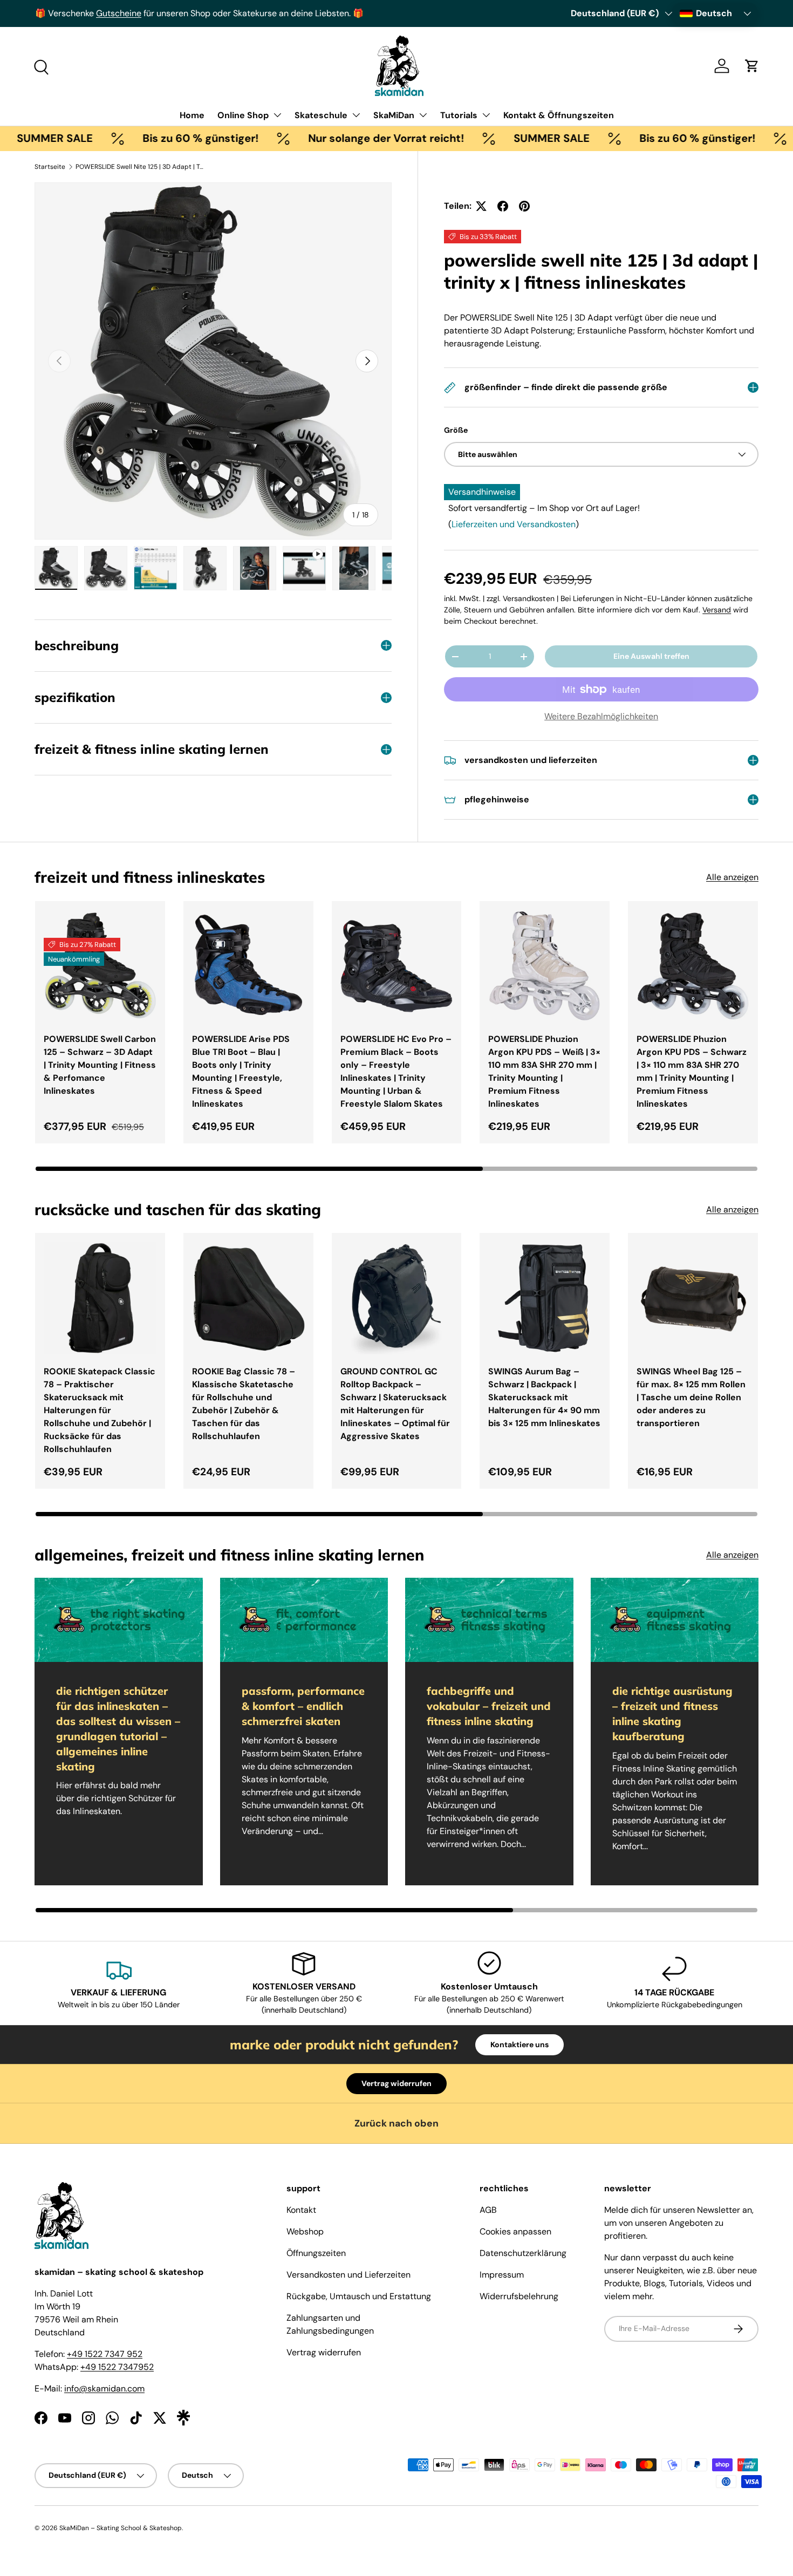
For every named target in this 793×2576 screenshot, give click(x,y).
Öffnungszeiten (316, 2253)
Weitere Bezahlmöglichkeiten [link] (601, 716)
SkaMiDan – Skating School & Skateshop (121, 2528)
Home (192, 115)
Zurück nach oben (396, 2123)
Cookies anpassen (515, 2231)
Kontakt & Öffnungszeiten (559, 115)
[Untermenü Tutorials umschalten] (486, 115)
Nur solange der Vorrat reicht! (326, 138)
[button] (752, 66)
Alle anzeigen (732, 877)
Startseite (50, 167)
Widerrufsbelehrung (519, 2296)
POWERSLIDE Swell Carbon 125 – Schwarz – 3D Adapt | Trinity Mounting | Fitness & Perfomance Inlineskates (100, 1065)
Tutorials (459, 115)
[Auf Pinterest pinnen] (524, 206)
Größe (456, 430)
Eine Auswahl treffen (651, 656)
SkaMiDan (394, 115)
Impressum (502, 2275)
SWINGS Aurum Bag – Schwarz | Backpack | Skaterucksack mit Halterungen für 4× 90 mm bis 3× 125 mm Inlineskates (544, 1397)
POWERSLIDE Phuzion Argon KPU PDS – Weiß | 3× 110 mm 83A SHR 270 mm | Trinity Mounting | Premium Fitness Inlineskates (544, 1071)
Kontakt (301, 2210)
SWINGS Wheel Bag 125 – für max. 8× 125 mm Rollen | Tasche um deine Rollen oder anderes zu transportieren (691, 1397)
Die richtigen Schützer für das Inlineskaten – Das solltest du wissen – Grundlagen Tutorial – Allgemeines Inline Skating (118, 1729)
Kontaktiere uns (519, 2045)
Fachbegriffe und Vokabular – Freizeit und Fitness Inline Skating (489, 1706)
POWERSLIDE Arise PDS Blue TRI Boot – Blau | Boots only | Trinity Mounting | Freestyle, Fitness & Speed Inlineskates (241, 1071)
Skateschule (321, 115)
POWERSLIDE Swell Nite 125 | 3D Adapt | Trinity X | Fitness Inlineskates (140, 167)
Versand (717, 610)
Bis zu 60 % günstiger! (141, 138)
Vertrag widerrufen (396, 2083)
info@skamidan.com (104, 2388)
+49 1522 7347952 (117, 2367)
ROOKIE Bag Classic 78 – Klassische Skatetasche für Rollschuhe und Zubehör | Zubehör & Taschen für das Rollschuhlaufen (244, 1404)
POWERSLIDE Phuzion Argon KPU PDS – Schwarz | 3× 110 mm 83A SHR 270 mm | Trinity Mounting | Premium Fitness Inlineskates (692, 1071)
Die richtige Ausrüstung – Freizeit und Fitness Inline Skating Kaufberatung (672, 1713)
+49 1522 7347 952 (105, 2354)
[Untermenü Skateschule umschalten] (356, 115)
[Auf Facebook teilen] (503, 206)
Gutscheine (118, 13)
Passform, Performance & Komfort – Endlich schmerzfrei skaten (303, 1706)
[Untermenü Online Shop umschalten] (277, 115)
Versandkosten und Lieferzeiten (348, 2275)
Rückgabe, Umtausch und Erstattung (359, 2296)
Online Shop (243, 115)
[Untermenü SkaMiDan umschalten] (423, 115)
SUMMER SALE (492, 138)
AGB (488, 2210)
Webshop (305, 2231)
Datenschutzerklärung (523, 2253)
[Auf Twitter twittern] (481, 206)
